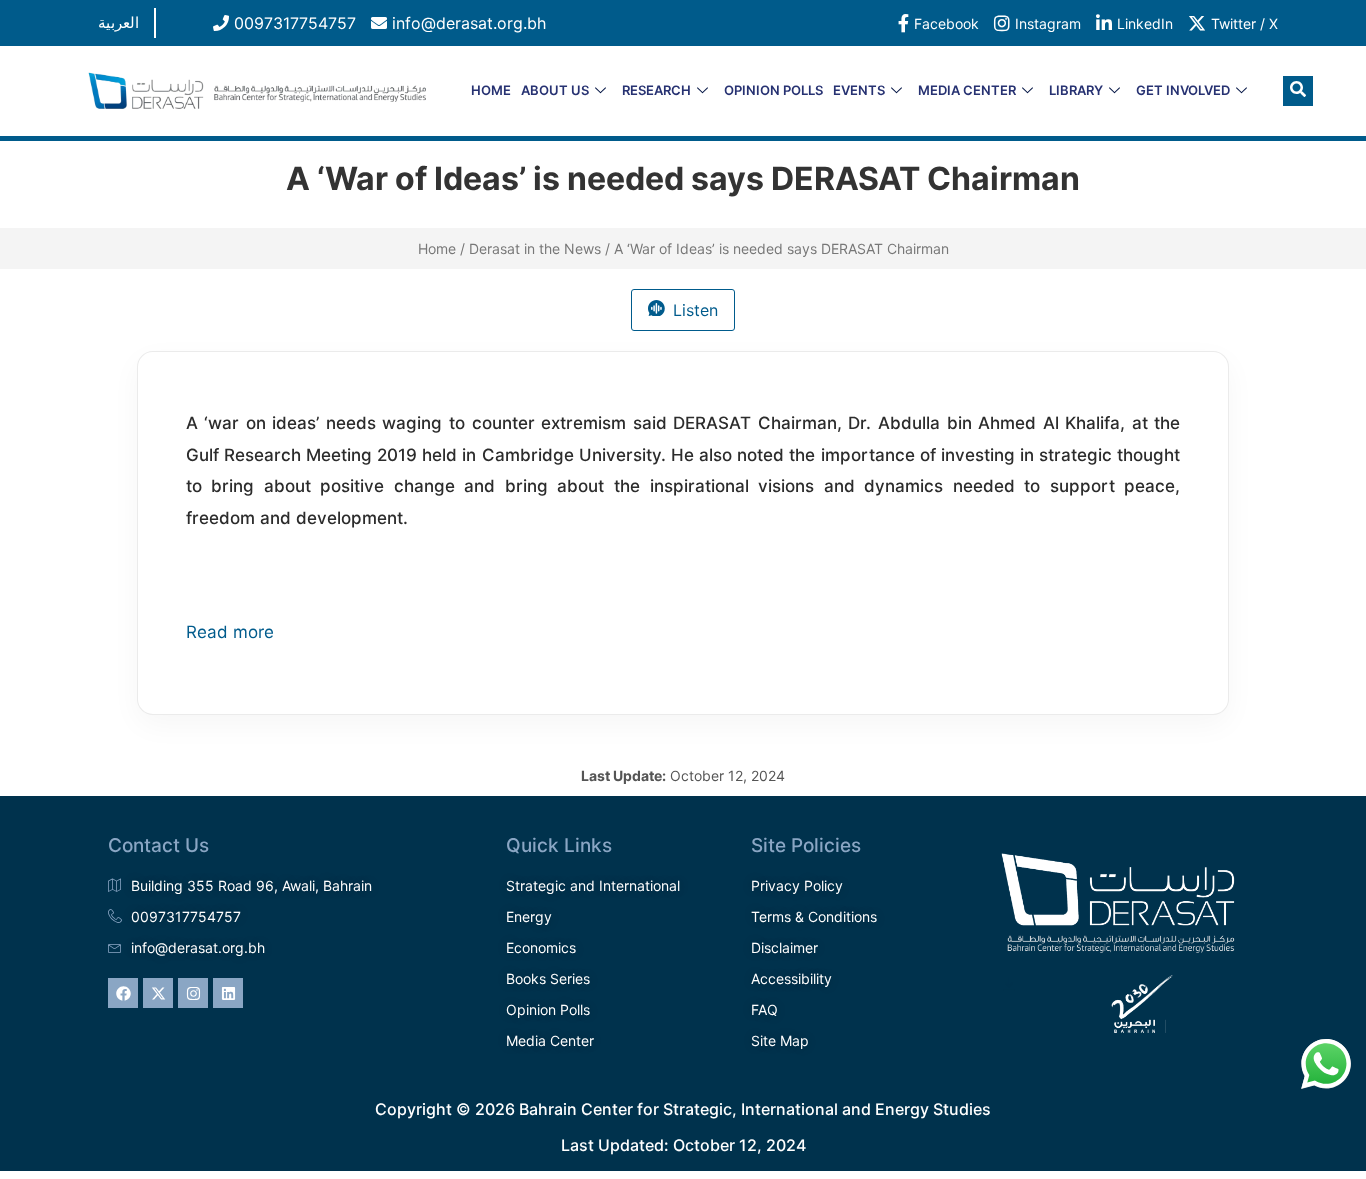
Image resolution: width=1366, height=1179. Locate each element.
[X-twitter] (158, 993)
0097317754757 (292, 23)
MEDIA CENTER (967, 90)
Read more (230, 632)
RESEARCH (656, 90)
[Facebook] (123, 993)
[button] (1298, 91)
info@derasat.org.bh (466, 23)
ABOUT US (555, 90)
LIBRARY (1076, 90)
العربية (118, 22)
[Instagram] (193, 993)
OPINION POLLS (773, 90)
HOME (491, 90)
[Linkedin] (228, 993)
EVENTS (859, 90)
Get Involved (1183, 90)
